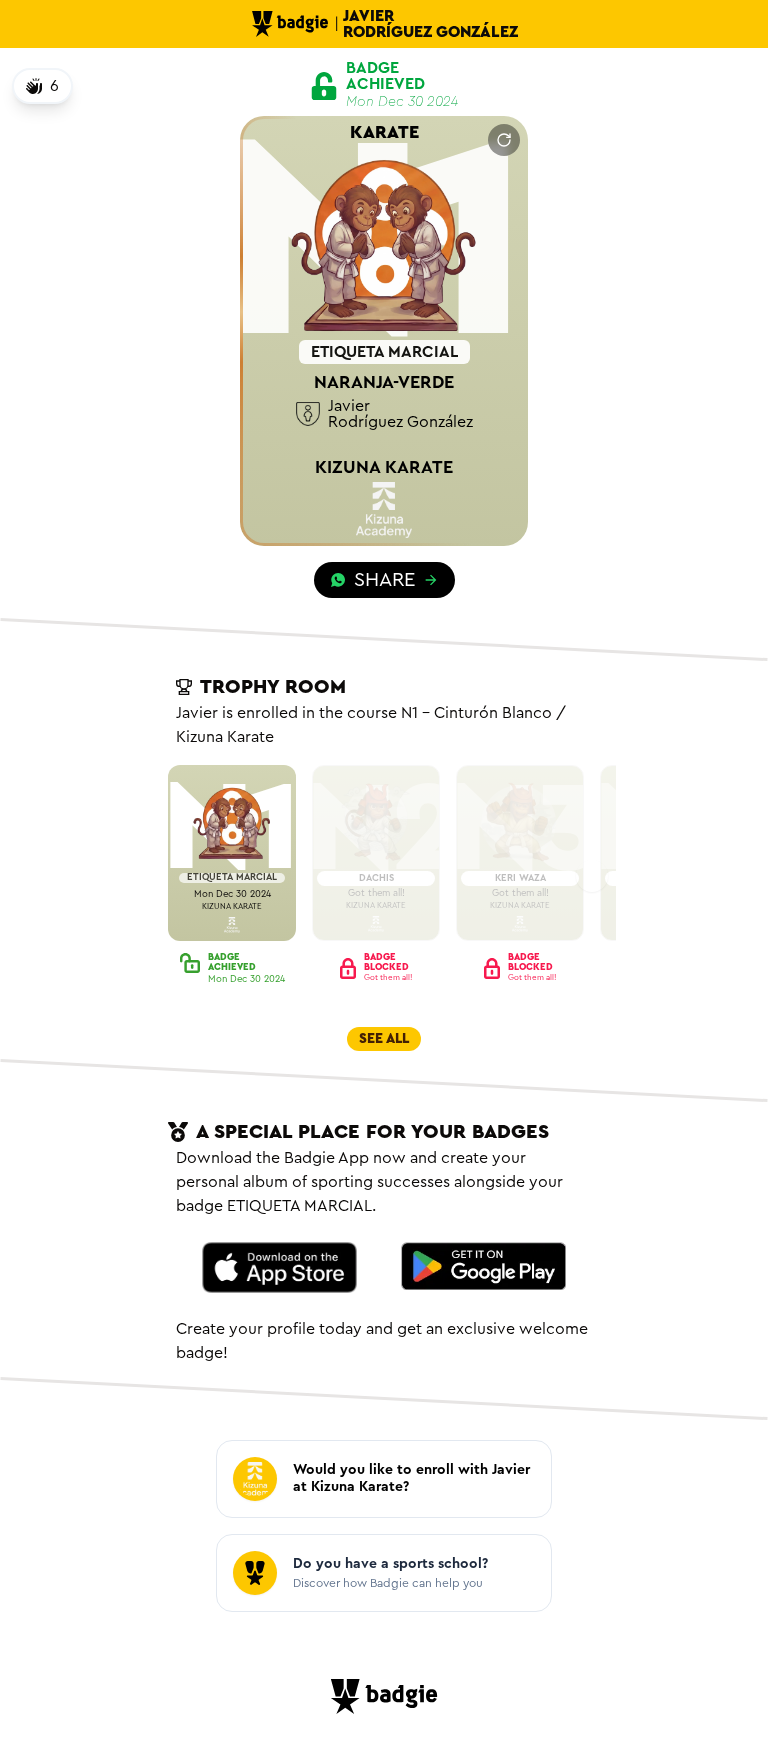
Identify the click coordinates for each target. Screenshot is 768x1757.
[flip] (504, 140)
